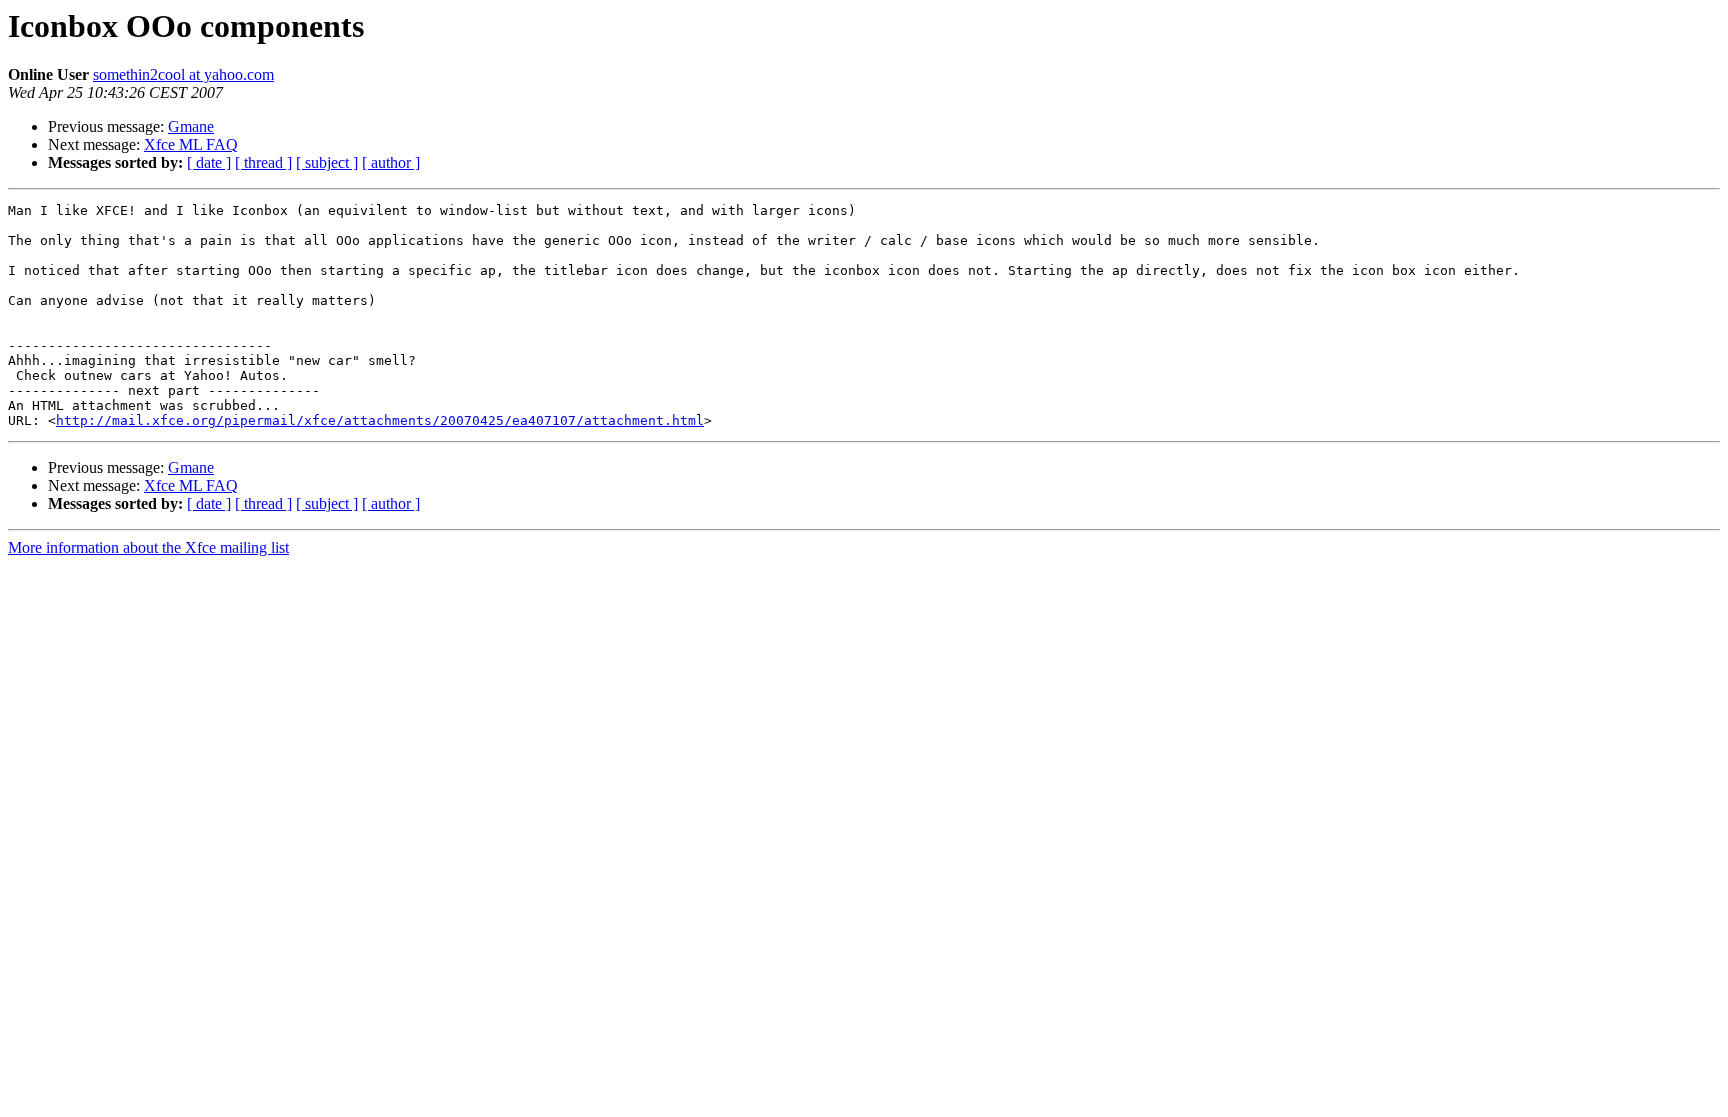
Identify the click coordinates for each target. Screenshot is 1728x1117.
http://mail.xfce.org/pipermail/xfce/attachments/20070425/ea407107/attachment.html (380, 420)
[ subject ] (327, 162)
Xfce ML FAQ (191, 144)
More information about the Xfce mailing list (148, 547)
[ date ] (209, 162)
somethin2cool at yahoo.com (183, 74)
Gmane (191, 126)
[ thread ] (263, 162)
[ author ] (391, 162)
